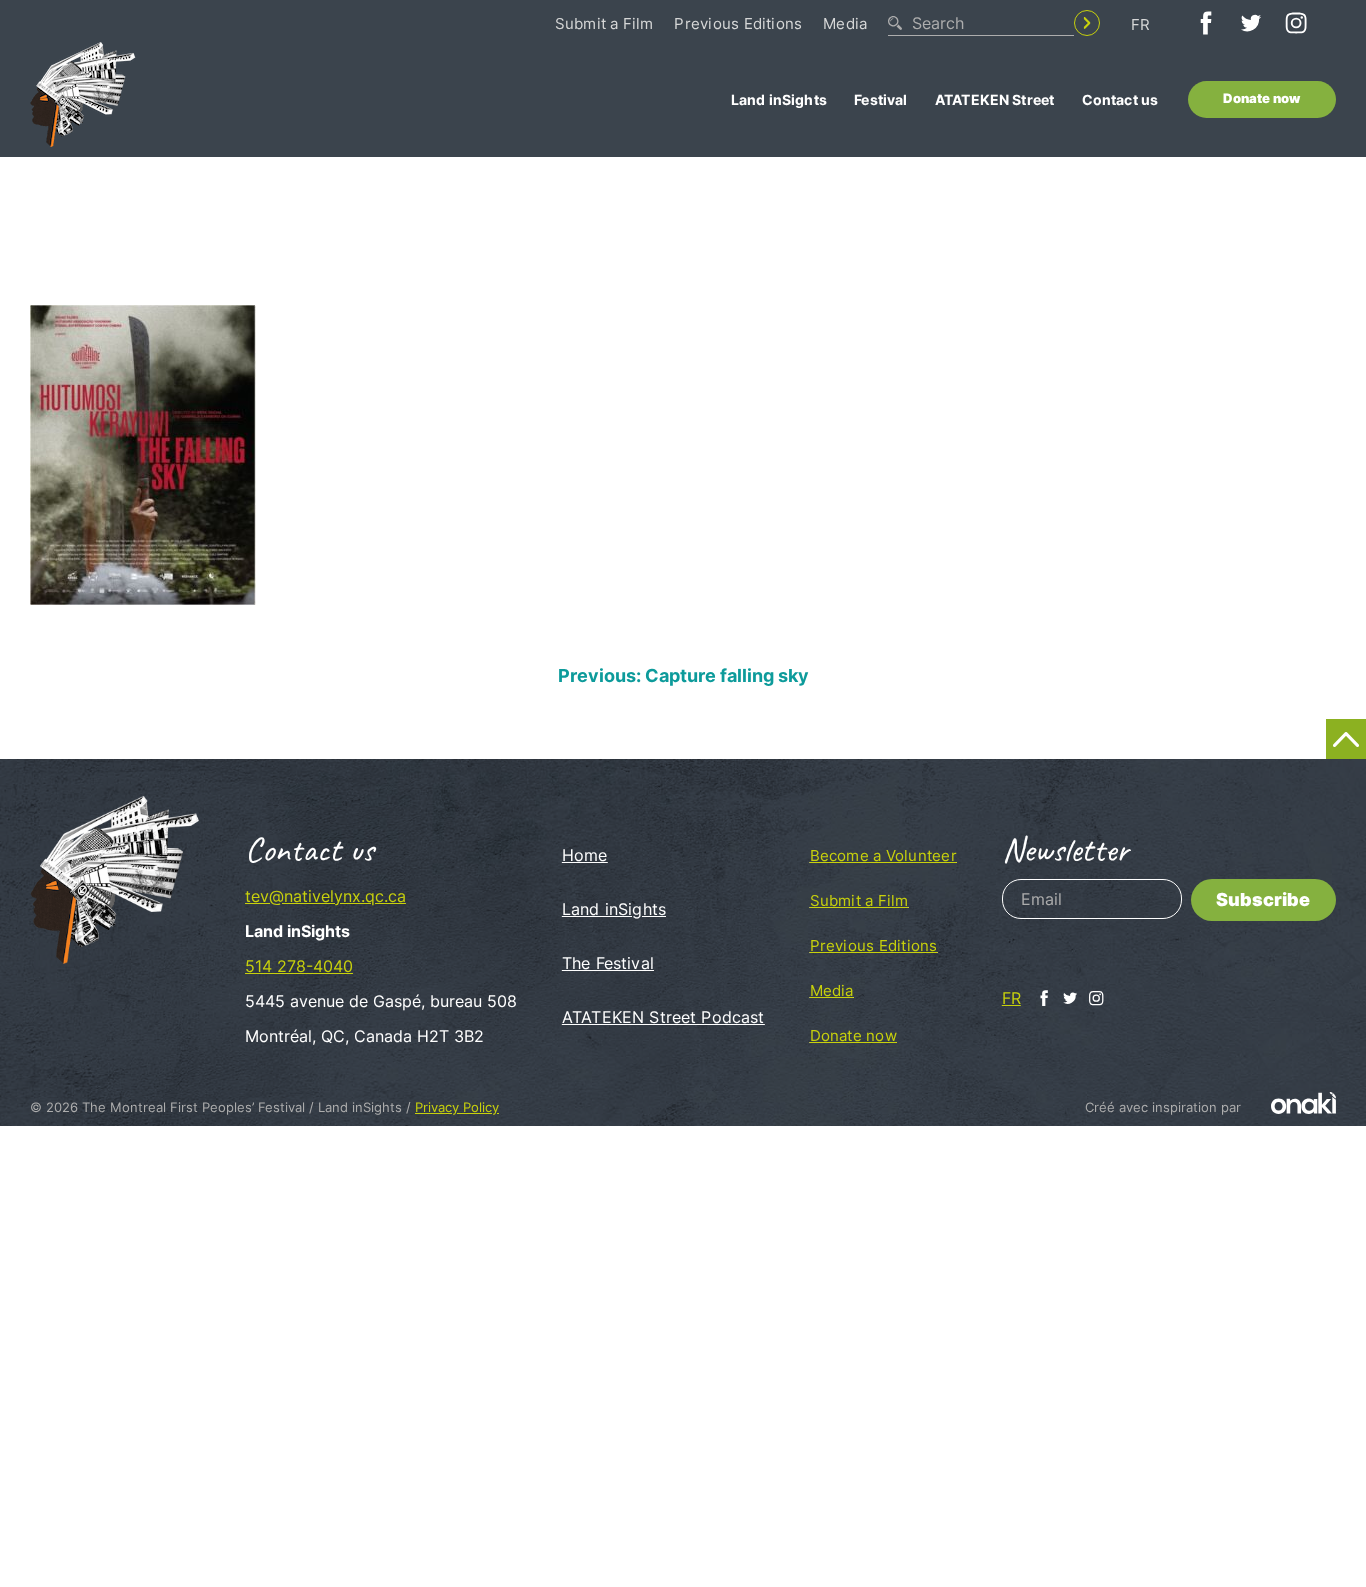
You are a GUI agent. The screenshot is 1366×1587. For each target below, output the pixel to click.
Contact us (1120, 99)
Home (585, 855)
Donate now (1261, 98)
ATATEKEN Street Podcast (663, 1017)
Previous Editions (738, 23)
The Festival (608, 963)
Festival (880, 99)
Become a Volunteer (883, 855)
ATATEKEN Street (994, 99)
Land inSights (779, 99)
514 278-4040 (299, 966)
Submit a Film (604, 23)
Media (845, 23)
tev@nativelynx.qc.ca (325, 896)
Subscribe (1263, 899)
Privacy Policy (457, 1107)
